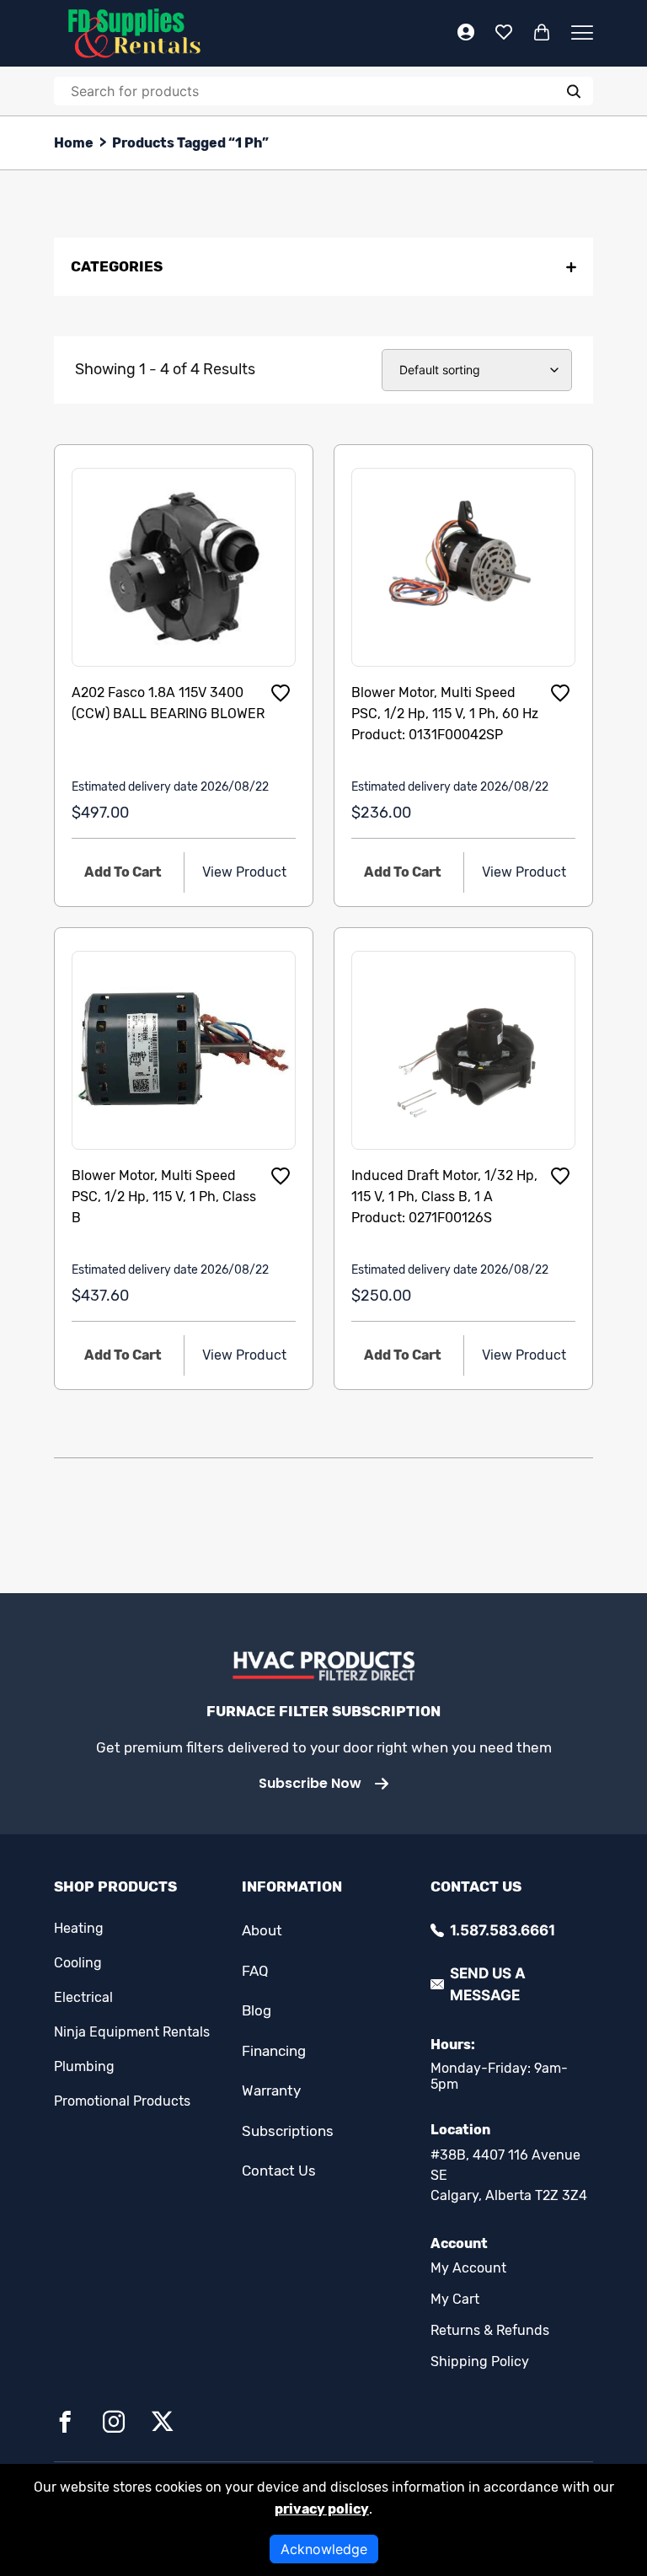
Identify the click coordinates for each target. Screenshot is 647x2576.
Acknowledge (324, 2549)
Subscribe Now (310, 1783)
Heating (79, 1928)
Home (74, 143)
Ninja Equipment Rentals (132, 2032)
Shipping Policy (480, 2361)
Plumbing (84, 2066)
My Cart (455, 2299)
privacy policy (322, 2509)
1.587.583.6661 (503, 1930)
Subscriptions (288, 2131)
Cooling (78, 1963)
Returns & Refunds (490, 2330)
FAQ (255, 1971)
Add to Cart (123, 872)
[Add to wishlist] (281, 693)
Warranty (271, 2090)
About (262, 1930)
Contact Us (279, 2171)
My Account (468, 2268)
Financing (274, 2051)
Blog (257, 2010)
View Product (244, 872)
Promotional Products (122, 2101)
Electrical (83, 1997)
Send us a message (488, 1984)
